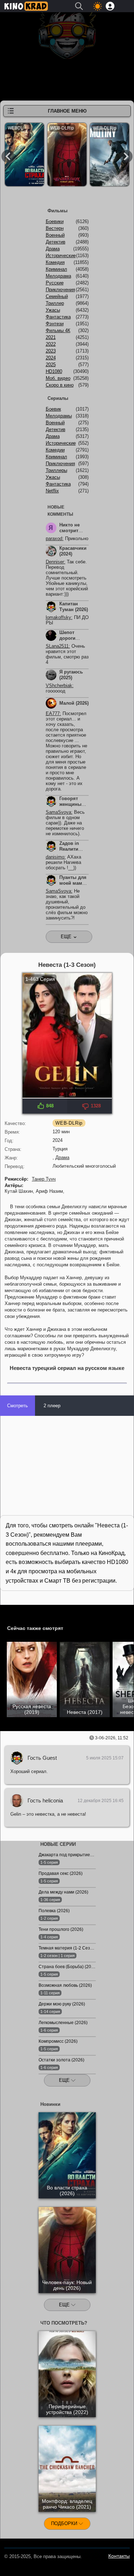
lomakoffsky (58, 617)
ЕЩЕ (65, 2080)
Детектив (56, 242)
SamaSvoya (58, 812)
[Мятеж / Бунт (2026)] (110, 156)
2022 (51, 344)
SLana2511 (57, 646)
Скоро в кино (60, 385)
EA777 (53, 713)
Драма (62, 1157)
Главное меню (67, 111)
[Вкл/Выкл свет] (9, 1612)
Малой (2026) (74, 703)
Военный (55, 235)
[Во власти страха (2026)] (24, 156)
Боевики (55, 221)
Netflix (52, 491)
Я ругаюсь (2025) (71, 675)
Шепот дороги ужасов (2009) (68, 641)
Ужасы (53, 310)
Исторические (61, 256)
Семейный (57, 296)
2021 (51, 337)
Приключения (60, 290)
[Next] (126, 156)
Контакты (119, 2556)
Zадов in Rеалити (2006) (69, 849)
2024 (51, 358)
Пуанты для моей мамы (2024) (73, 883)
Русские (55, 283)
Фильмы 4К (58, 330)
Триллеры (56, 470)
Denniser (55, 562)
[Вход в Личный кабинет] (110, 6)
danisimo (55, 857)
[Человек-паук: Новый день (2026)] (67, 156)
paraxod (54, 538)
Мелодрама (58, 276)
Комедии (55, 450)
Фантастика (58, 317)
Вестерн (55, 228)
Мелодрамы (59, 416)
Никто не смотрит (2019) (70, 531)
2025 (51, 365)
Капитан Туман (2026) (74, 607)
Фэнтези (55, 324)
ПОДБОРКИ (65, 2523)
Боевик (53, 409)
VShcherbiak (59, 686)
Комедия (55, 262)
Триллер (55, 303)
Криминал (56, 269)
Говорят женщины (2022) (70, 804)
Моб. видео (58, 378)
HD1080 (54, 371)
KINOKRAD (26, 6)
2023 (51, 351)
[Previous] (8, 156)
